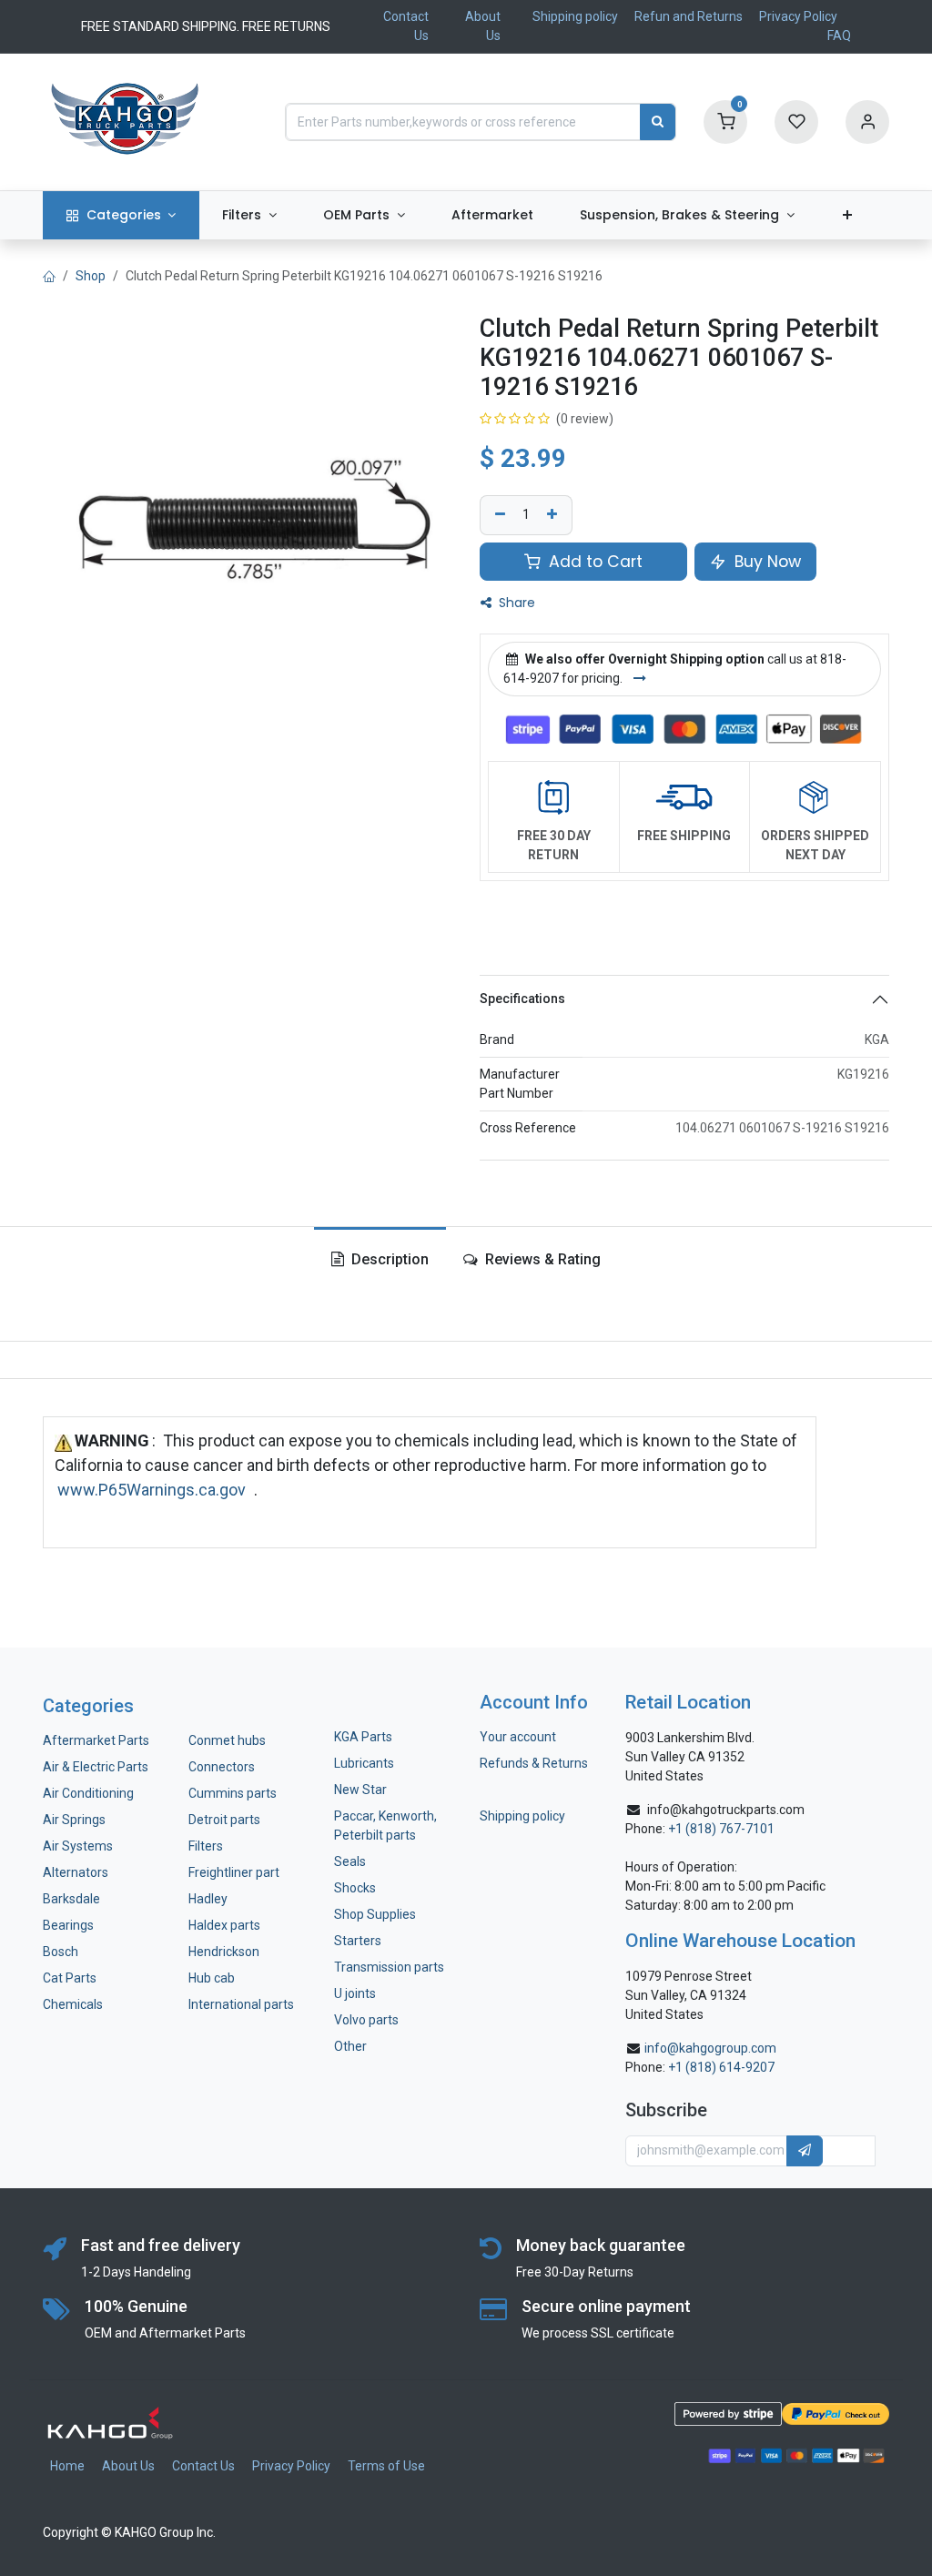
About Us (128, 2466)
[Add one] (554, 515)
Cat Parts (70, 1978)
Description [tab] (388, 1259)
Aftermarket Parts (96, 1740)
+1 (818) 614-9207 (721, 2067)
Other (350, 2046)
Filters (206, 1846)
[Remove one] (498, 515)
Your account (518, 1737)
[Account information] (867, 121)
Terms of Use (386, 2466)
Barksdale (71, 1899)
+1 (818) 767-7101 (721, 1829)
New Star (360, 1790)
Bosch (61, 1952)
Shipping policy (575, 16)
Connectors (223, 1767)
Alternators (76, 1872)
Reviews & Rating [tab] (541, 1259)
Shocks (355, 1888)
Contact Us (203, 2466)
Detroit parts (224, 1820)
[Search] (658, 122)
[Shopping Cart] (725, 121)
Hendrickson (224, 1952)
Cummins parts (233, 1793)
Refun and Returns (689, 16)
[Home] (49, 276)
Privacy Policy (798, 16)
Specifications (522, 999)
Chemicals (73, 2004)
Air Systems (78, 1846)
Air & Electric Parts (96, 1767)
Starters (358, 1941)
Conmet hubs (227, 1740)
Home (67, 2466)
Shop (91, 276)
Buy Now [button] (765, 562)
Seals (350, 1861)
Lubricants (364, 1763)
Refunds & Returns (534, 1763)
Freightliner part (234, 1872)
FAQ (839, 35)
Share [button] (515, 603)
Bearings (68, 1925)
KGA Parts (363, 1737)
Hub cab (212, 1978)
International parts (241, 2004)
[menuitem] (121, 215)
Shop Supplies (375, 1914)
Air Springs (74, 1820)
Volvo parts (366, 2020)
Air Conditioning (88, 1793)
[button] (805, 2151)
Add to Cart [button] (593, 562)
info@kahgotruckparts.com (726, 1810)
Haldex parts (224, 1925)
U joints (356, 1993)
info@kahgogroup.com (710, 2048)
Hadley (208, 1899)
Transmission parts (389, 1967)
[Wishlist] (796, 121)
